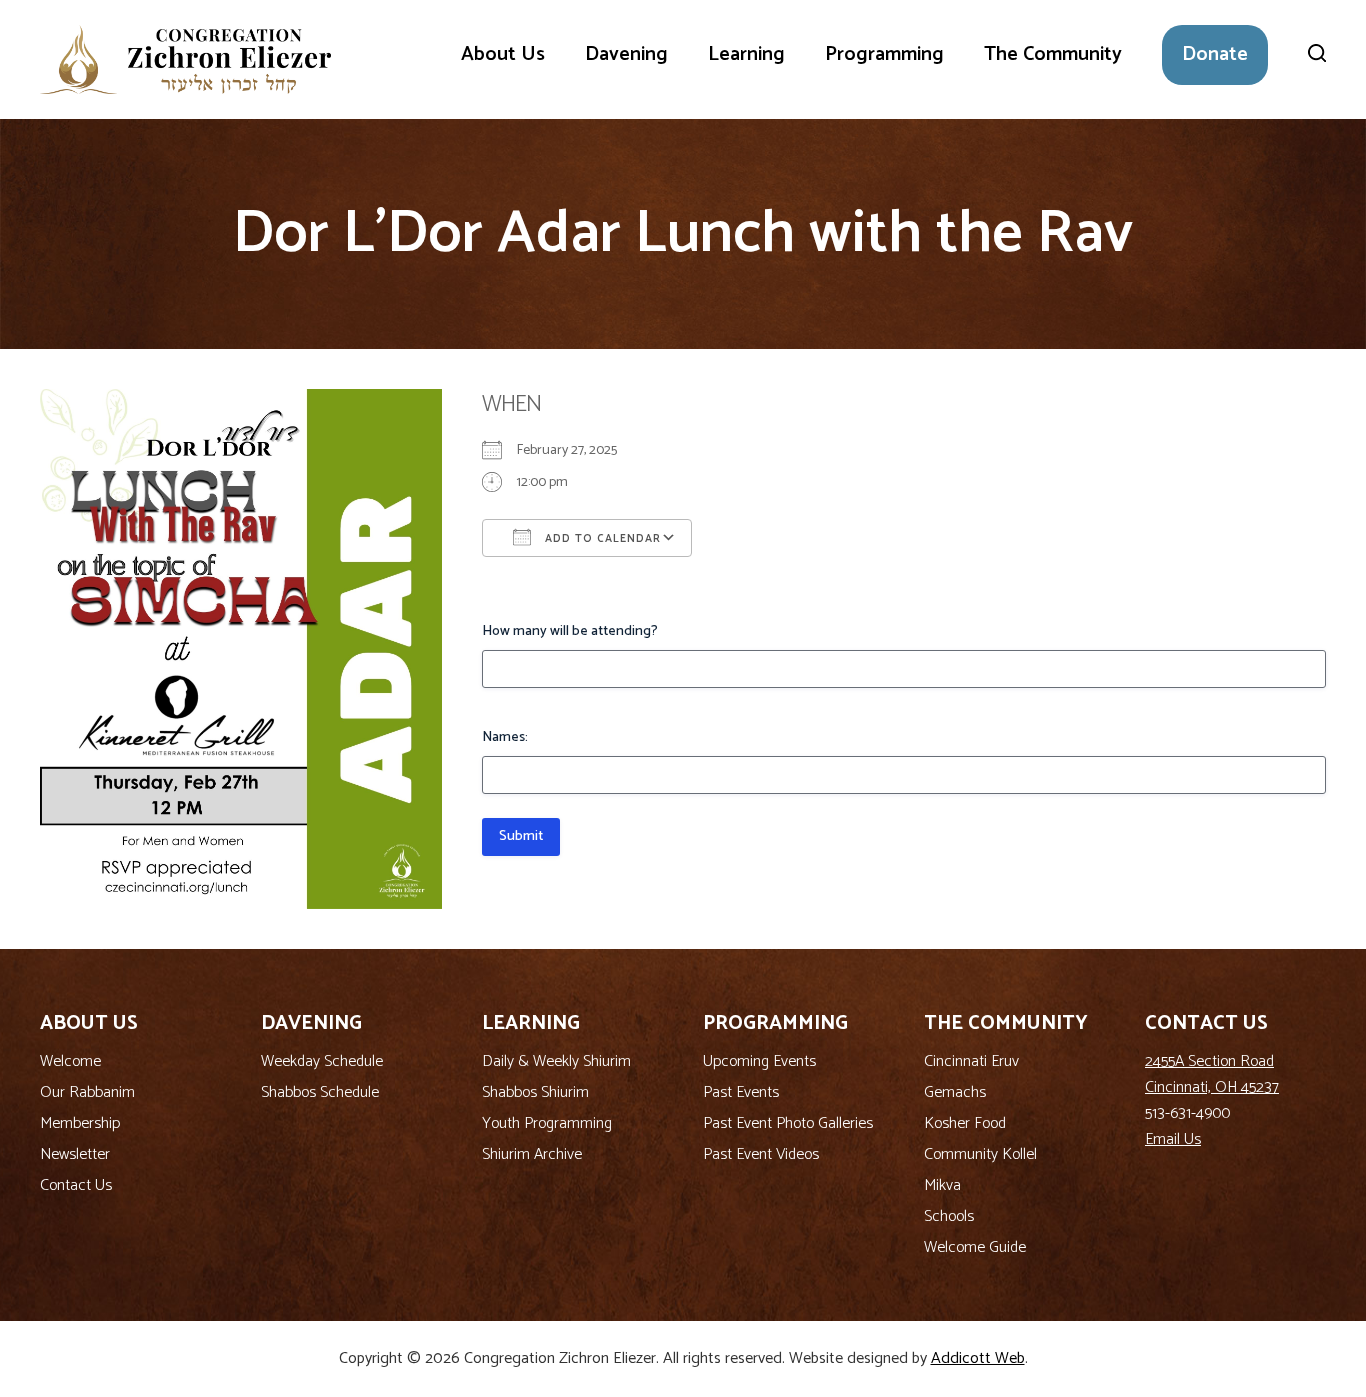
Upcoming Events (759, 1061)
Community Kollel (980, 1154)
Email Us (1173, 1139)
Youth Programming (547, 1123)
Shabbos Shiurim (535, 1092)
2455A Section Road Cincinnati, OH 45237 (1212, 1074)
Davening (626, 54)
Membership (80, 1123)
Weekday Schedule (322, 1061)
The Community (1053, 54)
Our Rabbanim (87, 1092)
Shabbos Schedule (320, 1092)
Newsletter (75, 1154)
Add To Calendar (601, 539)
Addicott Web (978, 1358)
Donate (1215, 54)
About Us (503, 54)
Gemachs (955, 1092)
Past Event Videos (761, 1154)
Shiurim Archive (532, 1154)
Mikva (942, 1185)
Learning (746, 54)
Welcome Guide (975, 1247)
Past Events (741, 1092)
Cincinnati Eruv (971, 1061)
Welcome (70, 1061)
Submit (521, 836)
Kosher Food (965, 1123)
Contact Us (76, 1185)
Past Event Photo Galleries (788, 1123)
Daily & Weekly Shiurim (556, 1061)
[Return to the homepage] (186, 59)
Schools (949, 1216)
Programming (884, 54)
